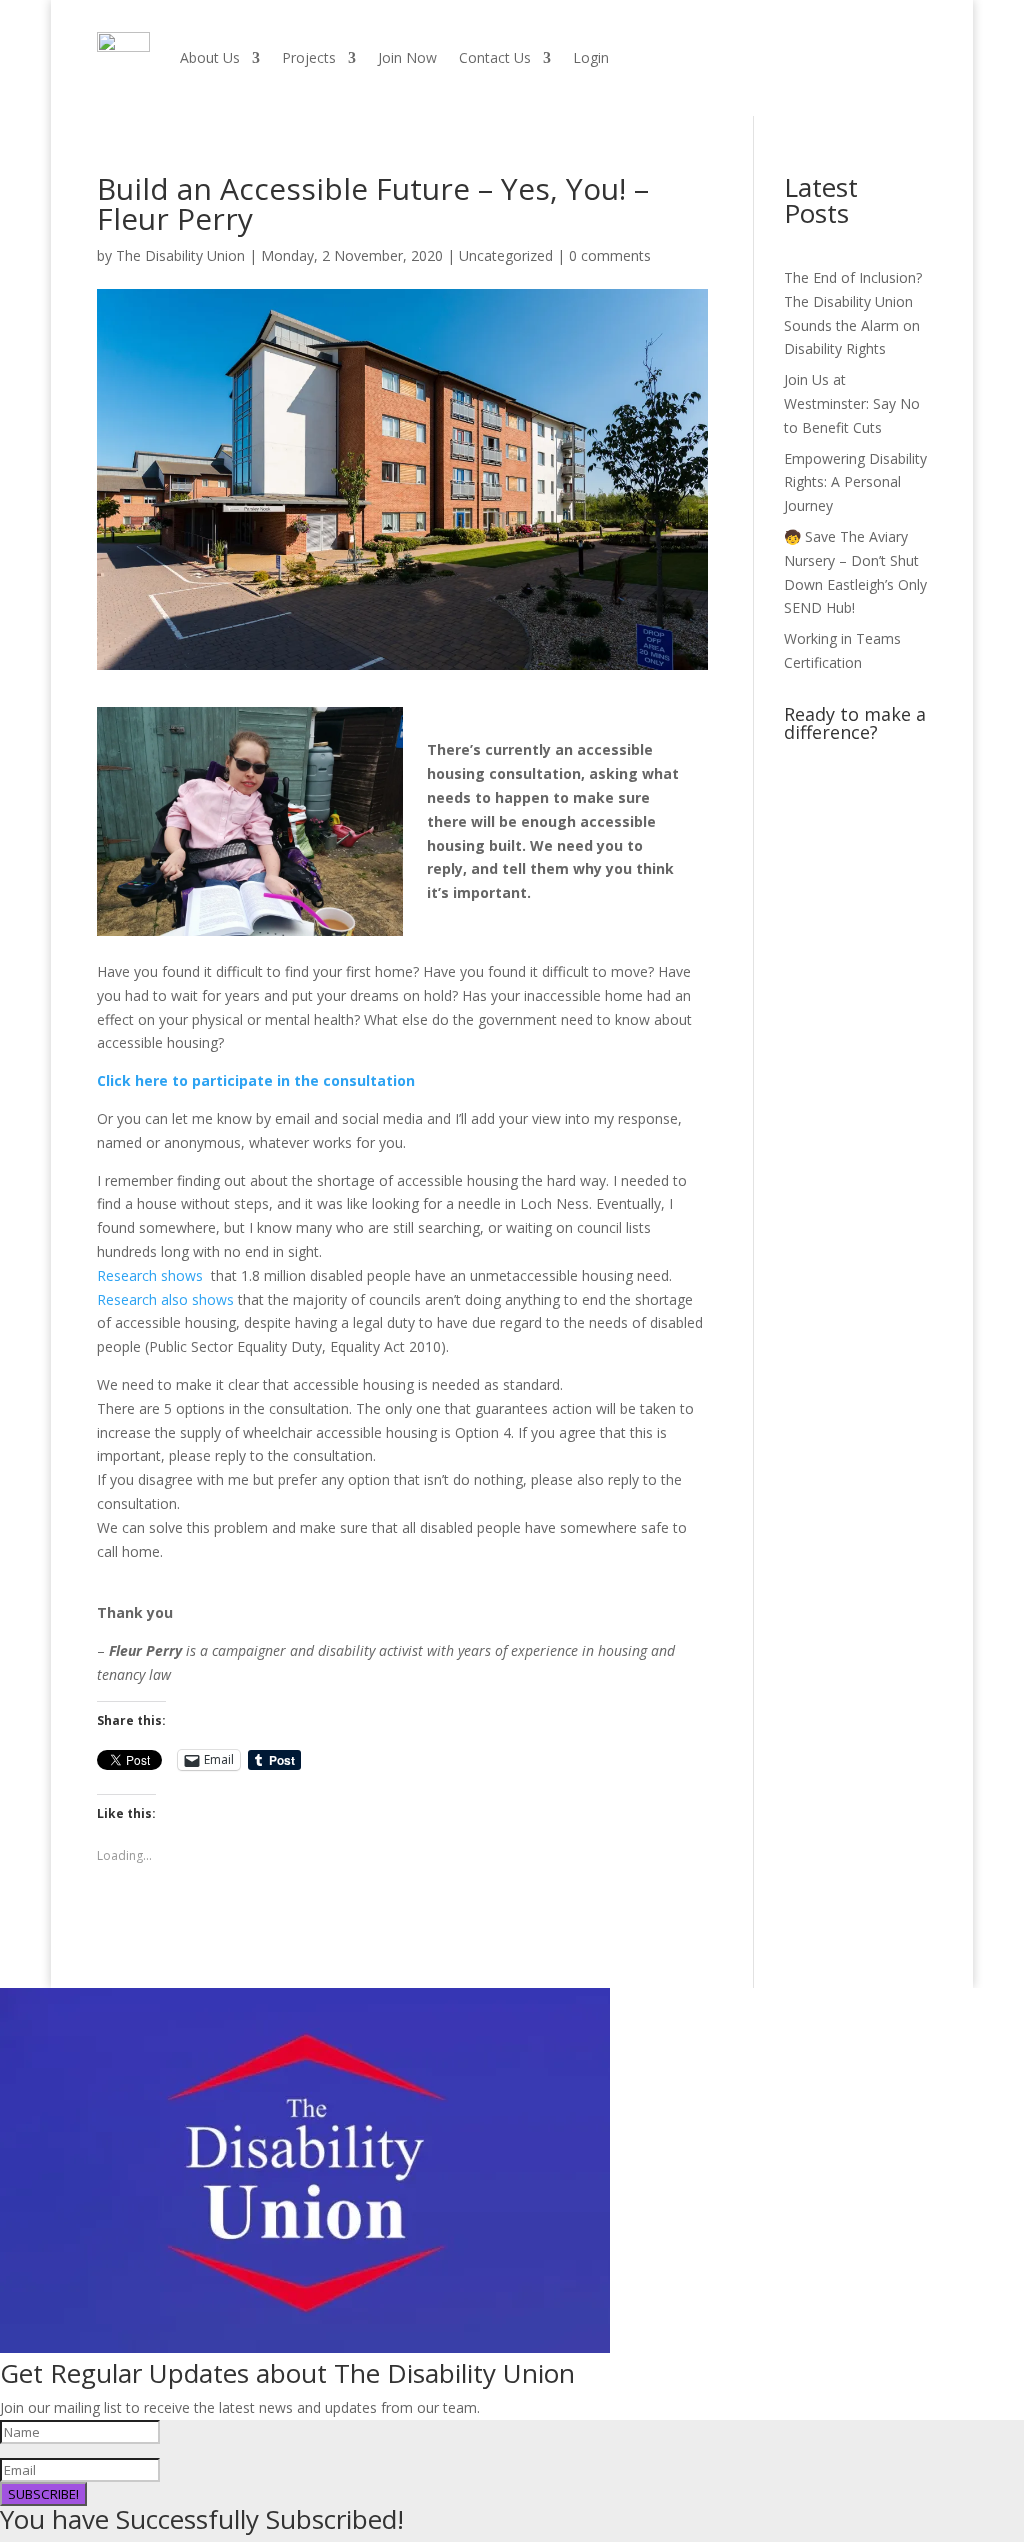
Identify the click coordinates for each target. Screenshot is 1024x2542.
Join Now (407, 57)
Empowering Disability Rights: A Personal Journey (855, 482)
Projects (309, 57)
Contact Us (495, 57)
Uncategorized (506, 255)
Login (591, 57)
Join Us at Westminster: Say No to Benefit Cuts (852, 403)
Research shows (154, 1275)
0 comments (610, 255)
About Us (210, 57)
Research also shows (167, 1299)
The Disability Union (180, 255)
